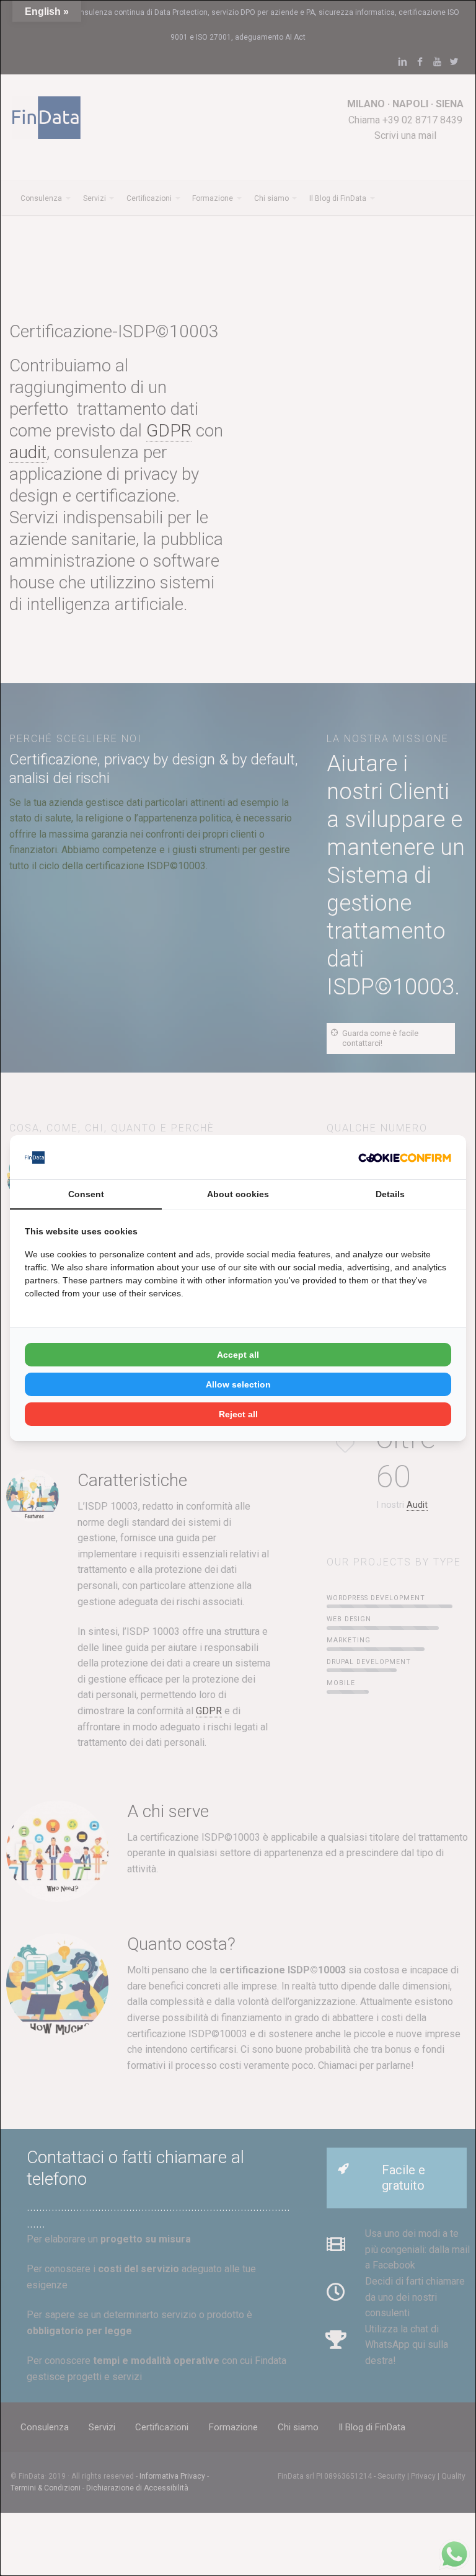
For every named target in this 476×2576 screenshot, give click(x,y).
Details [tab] (390, 1194)
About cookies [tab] (238, 1194)
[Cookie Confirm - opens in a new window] (405, 1157)
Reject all (238, 1414)
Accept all (238, 1355)
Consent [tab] (86, 1194)
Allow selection (238, 1384)
